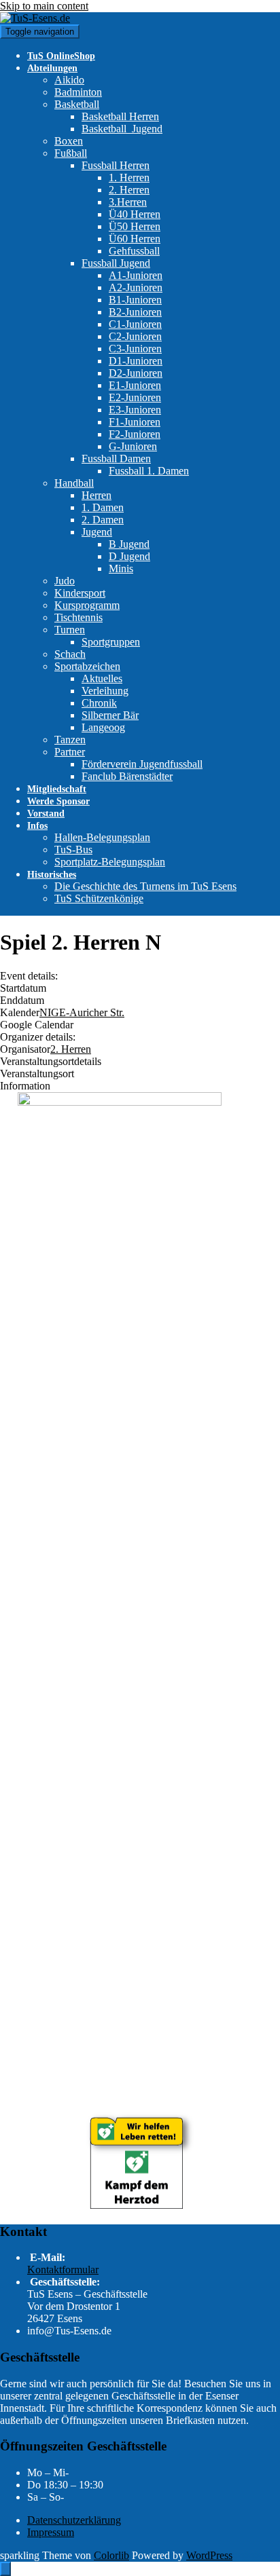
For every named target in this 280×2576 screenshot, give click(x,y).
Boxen (69, 141)
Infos (37, 826)
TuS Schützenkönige (99, 898)
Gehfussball (134, 251)
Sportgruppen (111, 642)
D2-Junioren (136, 373)
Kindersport (80, 593)
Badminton (78, 92)
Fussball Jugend (116, 263)
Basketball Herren (120, 116)
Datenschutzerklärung (74, 2520)
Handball (74, 483)
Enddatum (22, 1000)
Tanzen (70, 740)
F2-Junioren (135, 434)
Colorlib (111, 2555)
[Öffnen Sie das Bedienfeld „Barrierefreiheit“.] (5, 2569)
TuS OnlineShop (61, 56)
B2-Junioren (135, 312)
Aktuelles (102, 678)
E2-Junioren (135, 397)
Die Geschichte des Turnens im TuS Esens (145, 886)
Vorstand (46, 814)
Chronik (99, 703)
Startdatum (23, 988)
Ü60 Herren (135, 239)
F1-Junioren (135, 422)
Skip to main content (44, 6)
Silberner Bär (110, 715)
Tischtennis (78, 617)
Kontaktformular (63, 2270)
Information (25, 1086)
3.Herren (128, 202)
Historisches (52, 875)
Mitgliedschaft (57, 789)
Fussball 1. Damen (149, 471)
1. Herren (129, 178)
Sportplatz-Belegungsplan (110, 862)
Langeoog (103, 727)
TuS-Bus (73, 850)
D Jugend (129, 556)
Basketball (77, 104)
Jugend (97, 532)
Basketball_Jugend (122, 129)
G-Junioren (133, 446)
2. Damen (103, 520)
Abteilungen (52, 68)
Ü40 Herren (135, 214)
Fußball (71, 153)
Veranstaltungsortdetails (51, 1061)
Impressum (51, 2532)
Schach (70, 654)
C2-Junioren (135, 336)
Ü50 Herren (135, 226)
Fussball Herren (116, 165)
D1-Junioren (136, 361)
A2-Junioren (136, 287)
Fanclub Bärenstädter (127, 776)
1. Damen (103, 507)
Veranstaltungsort (37, 1074)
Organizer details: (38, 1037)
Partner (70, 752)
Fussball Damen (116, 459)
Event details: (29, 976)
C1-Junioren (135, 324)
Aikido (69, 80)
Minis (121, 568)
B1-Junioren (135, 300)
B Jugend (129, 544)
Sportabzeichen (87, 666)
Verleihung (105, 691)
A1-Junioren (136, 275)
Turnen (70, 630)
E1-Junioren (135, 385)
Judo (65, 581)
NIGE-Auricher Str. (82, 1012)
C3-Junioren (135, 349)
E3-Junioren (135, 410)
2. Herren (129, 190)
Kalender (20, 1012)
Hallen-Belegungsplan (102, 837)
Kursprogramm (87, 605)
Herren (97, 495)
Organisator (25, 1049)
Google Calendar (37, 1025)
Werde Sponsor (58, 801)
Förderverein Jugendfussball (142, 764)
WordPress (209, 2555)
